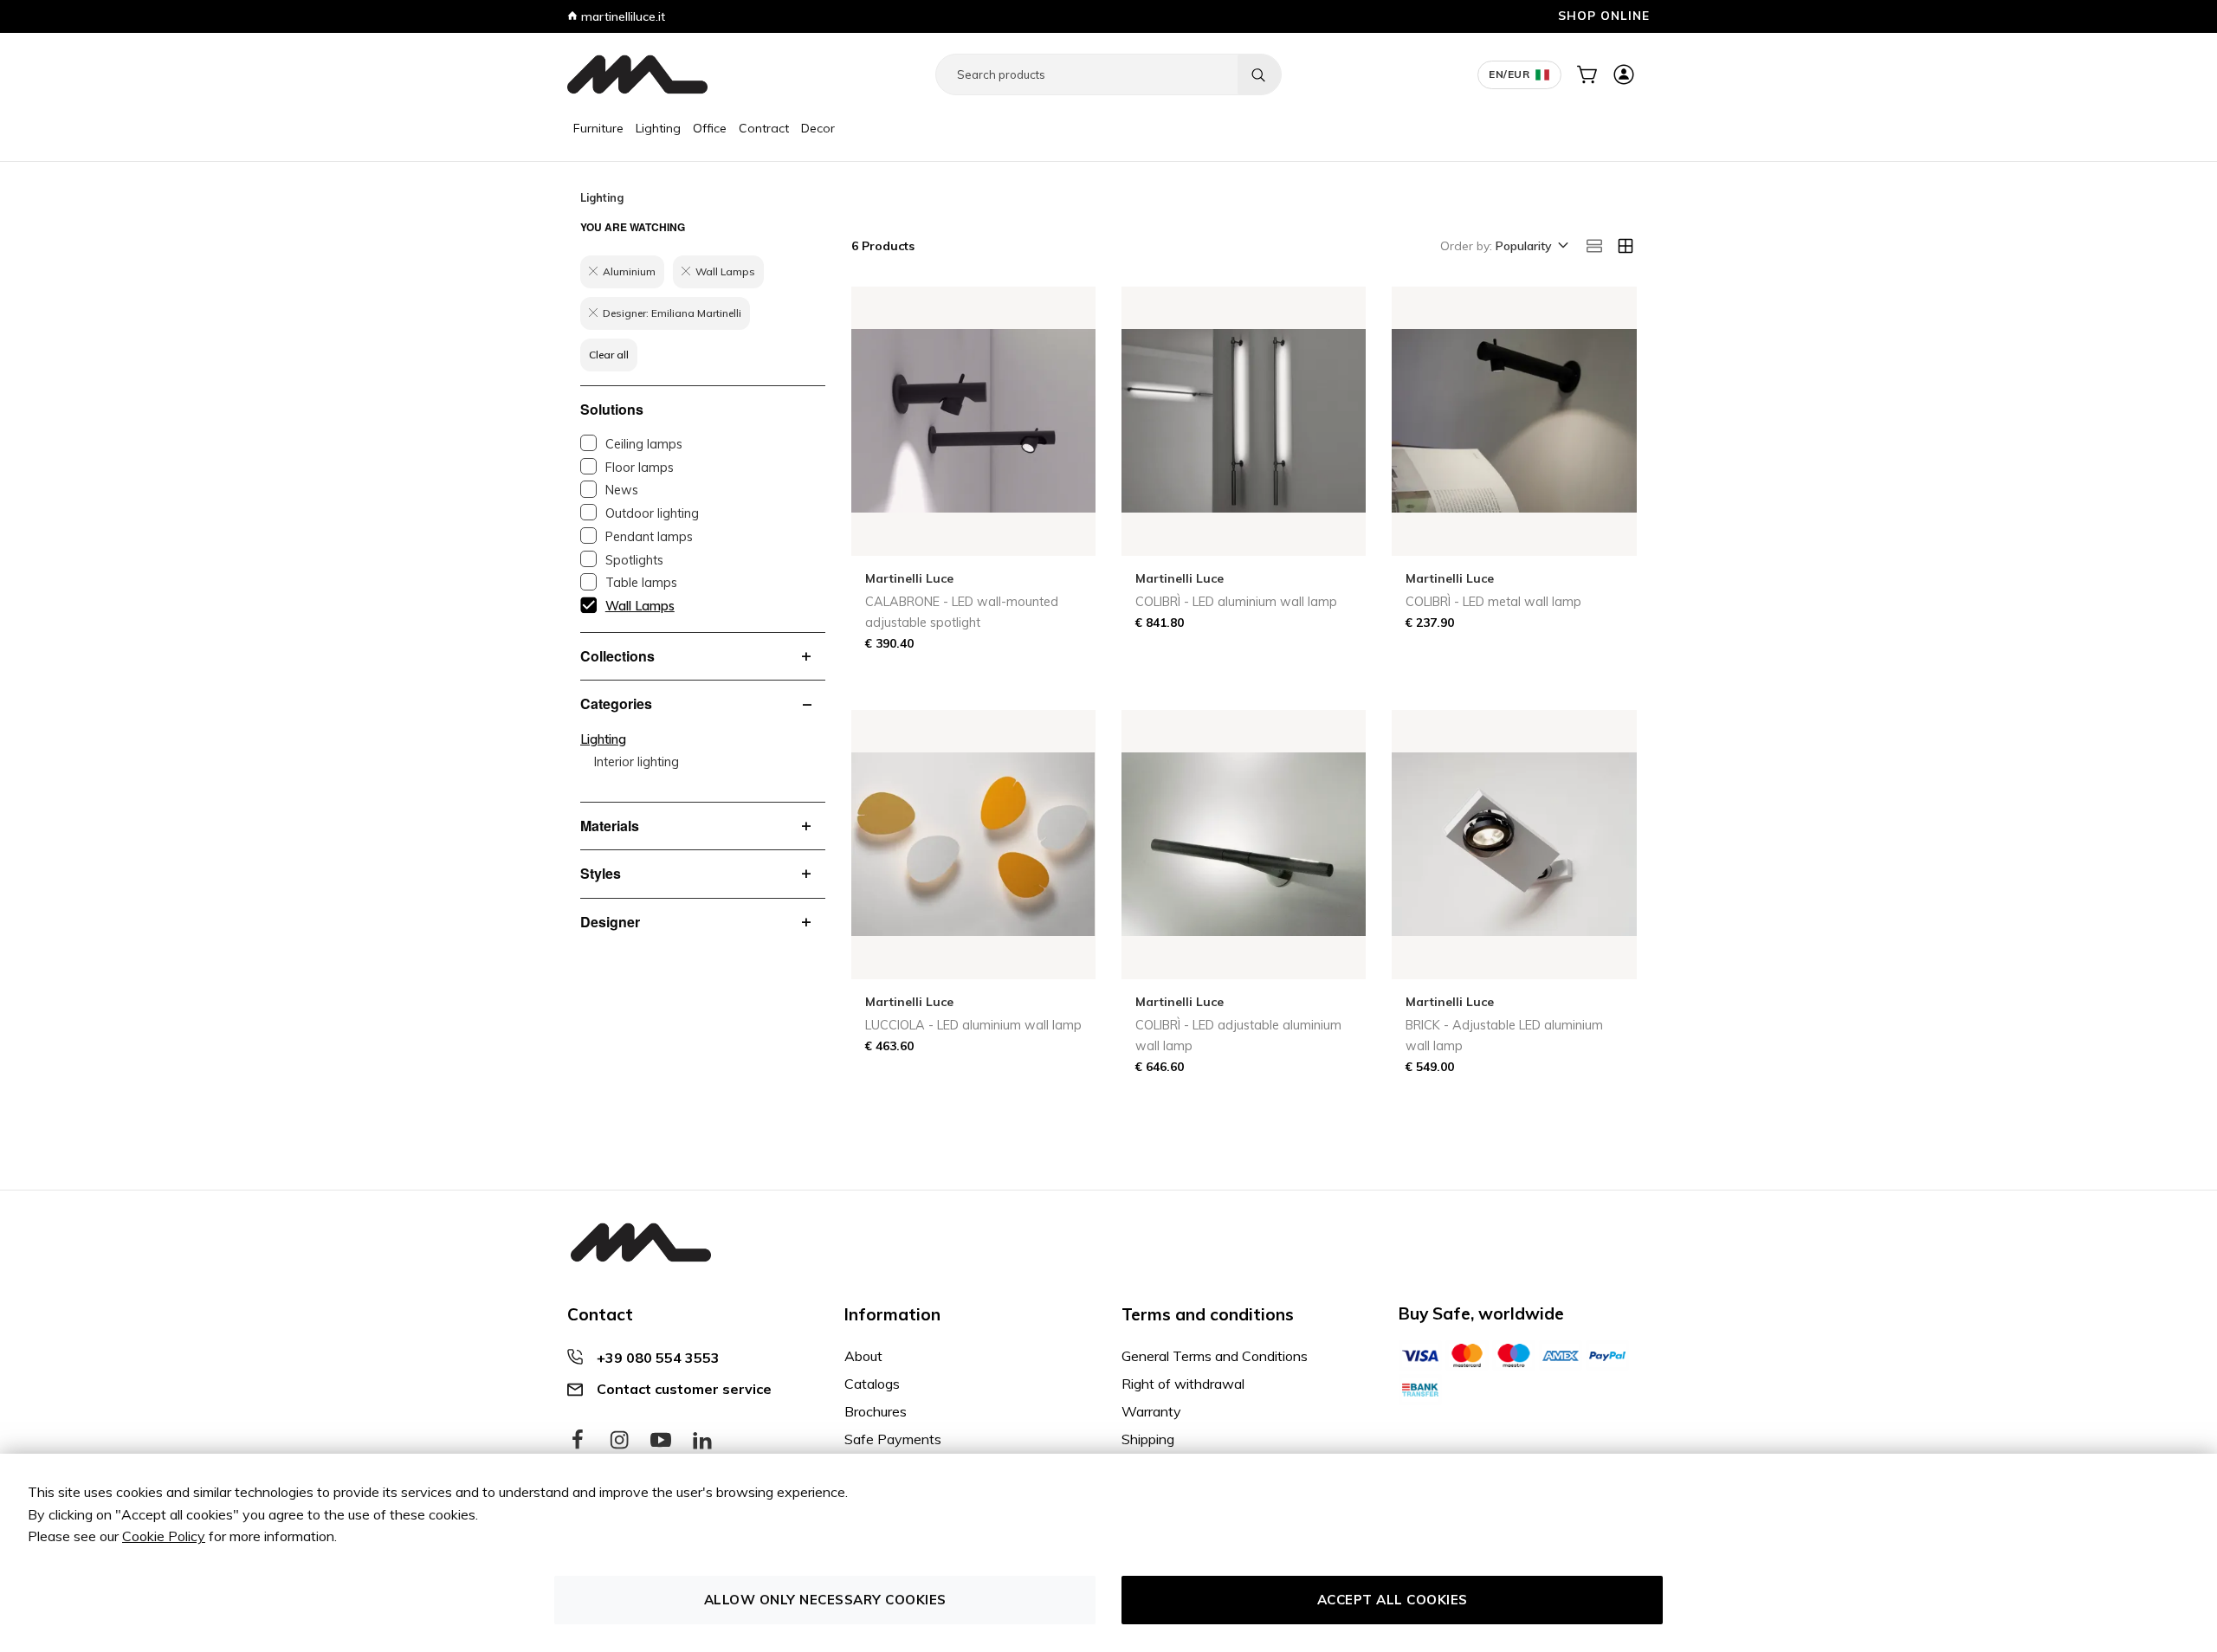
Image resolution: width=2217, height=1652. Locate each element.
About (863, 1356)
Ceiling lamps (644, 444)
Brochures (876, 1411)
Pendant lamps (649, 537)
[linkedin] (702, 1441)
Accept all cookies (1393, 1600)
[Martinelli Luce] (637, 74)
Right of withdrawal (1183, 1384)
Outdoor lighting (652, 513)
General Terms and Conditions (1215, 1356)
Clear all (609, 355)
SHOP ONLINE (1604, 15)
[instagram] (619, 1441)
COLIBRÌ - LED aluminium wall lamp (1236, 602)
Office (710, 128)
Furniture (598, 128)
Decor (818, 128)
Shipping (1148, 1439)
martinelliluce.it (621, 16)
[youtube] (661, 1441)
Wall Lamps (640, 606)
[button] (1531, 247)
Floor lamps (640, 468)
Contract (764, 128)
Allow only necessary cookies (825, 1600)
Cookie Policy (164, 1536)
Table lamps (641, 583)
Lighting (658, 128)
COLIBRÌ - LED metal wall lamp (1493, 602)
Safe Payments (893, 1439)
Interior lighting (637, 762)
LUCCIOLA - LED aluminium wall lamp (973, 1025)
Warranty (1151, 1411)
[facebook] (578, 1441)
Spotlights (634, 560)
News (622, 490)
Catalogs (872, 1384)
